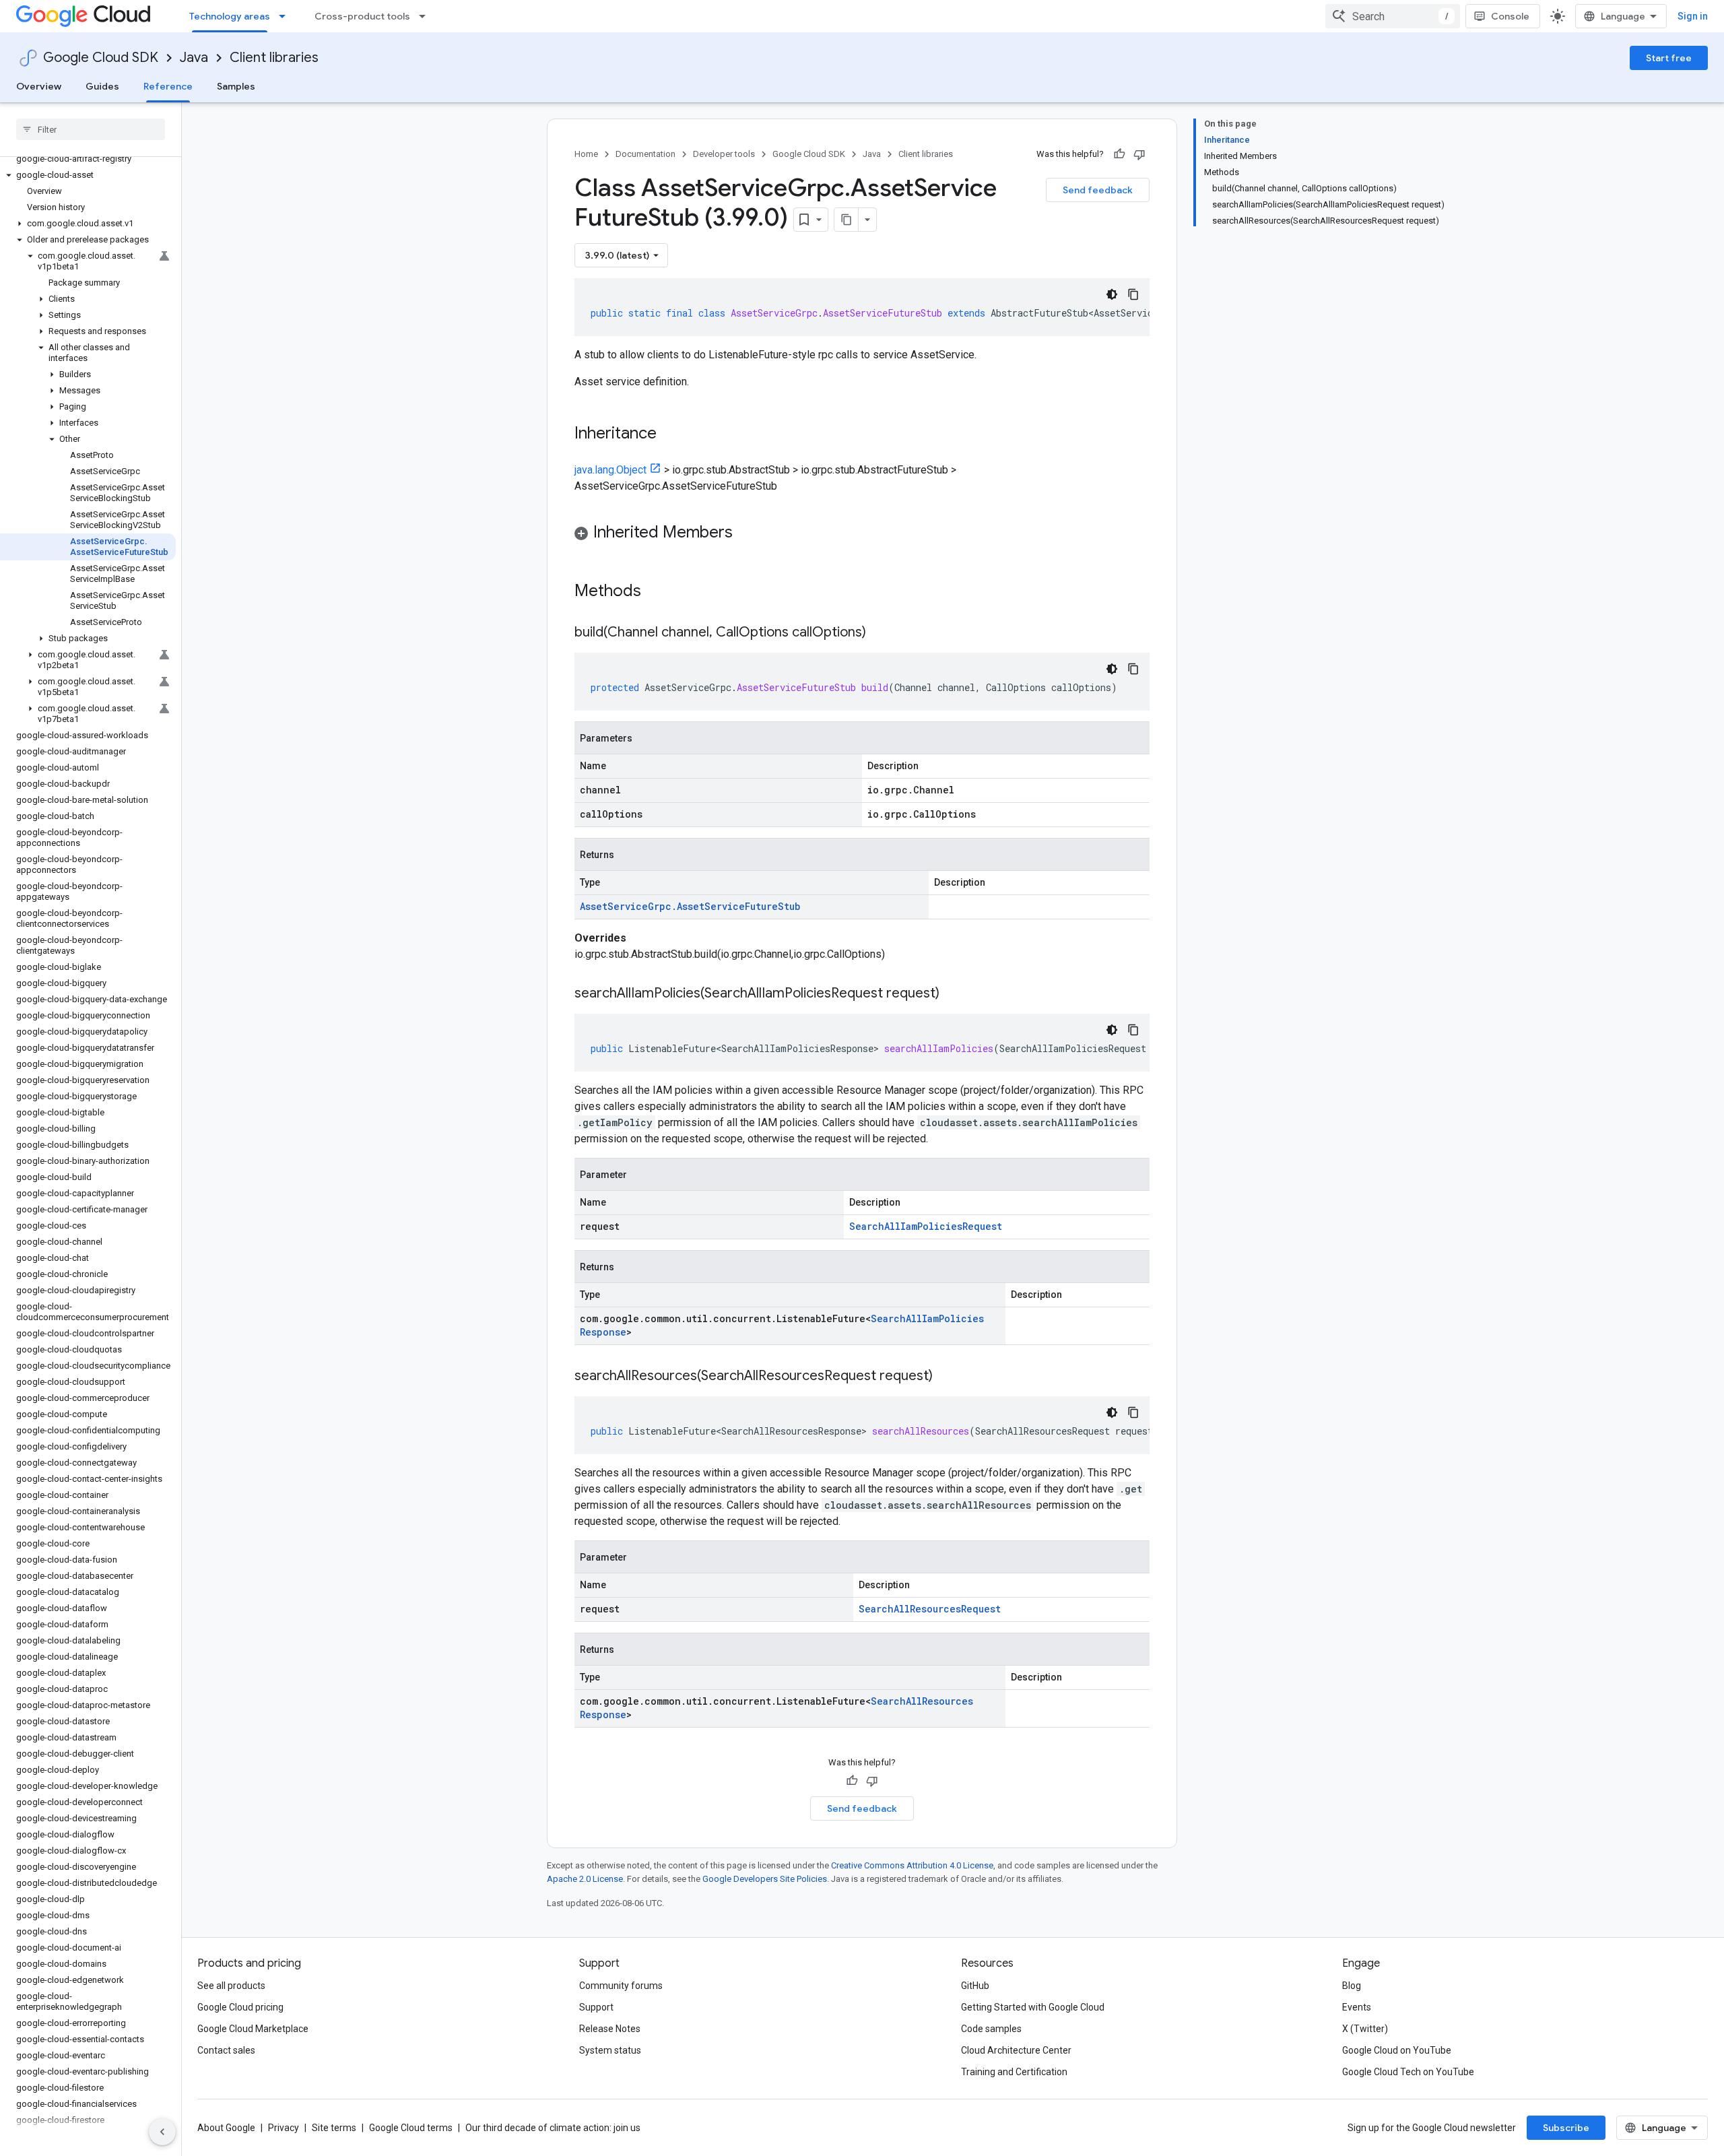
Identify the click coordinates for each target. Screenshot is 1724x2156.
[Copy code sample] (1133, 294)
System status (610, 2050)
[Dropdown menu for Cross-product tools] (426, 16)
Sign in (1693, 16)
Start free (1669, 58)
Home (586, 154)
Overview (39, 86)
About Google (226, 2128)
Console (1510, 16)
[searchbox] (91, 129)
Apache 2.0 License (585, 1879)
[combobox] (1393, 16)
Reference (168, 86)
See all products (231, 1986)
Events (1357, 2007)
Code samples (991, 2029)
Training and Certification (1014, 2072)
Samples (236, 86)
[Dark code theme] (1112, 294)
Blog (1352, 1986)
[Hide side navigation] (162, 2132)
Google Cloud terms (411, 2128)
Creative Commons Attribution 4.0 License (912, 1865)
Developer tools (724, 154)
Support (596, 2007)
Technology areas (230, 16)
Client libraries (274, 58)
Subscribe (1566, 2128)
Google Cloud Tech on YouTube (1408, 2072)
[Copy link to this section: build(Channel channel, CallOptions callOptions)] (880, 633)
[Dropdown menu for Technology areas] (286, 16)
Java (194, 58)
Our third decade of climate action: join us (553, 2128)
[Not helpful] (1139, 154)
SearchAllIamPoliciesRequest (926, 1226)
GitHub (975, 1986)
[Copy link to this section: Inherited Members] (746, 533)
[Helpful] (1119, 154)
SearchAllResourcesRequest (930, 1609)
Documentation (645, 154)
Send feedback (1098, 190)
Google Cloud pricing (240, 2007)
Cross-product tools (362, 16)
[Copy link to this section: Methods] (659, 592)
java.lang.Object (610, 470)
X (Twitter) (1365, 2029)
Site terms (334, 2128)
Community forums (621, 1986)
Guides (102, 86)
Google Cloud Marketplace (253, 2029)
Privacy (284, 2128)
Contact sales (226, 2050)
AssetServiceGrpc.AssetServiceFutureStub (690, 906)
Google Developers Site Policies (765, 1879)
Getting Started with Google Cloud (1033, 2007)
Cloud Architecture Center (1016, 2050)
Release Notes (610, 2029)
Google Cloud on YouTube (1397, 2050)
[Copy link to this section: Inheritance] (670, 434)
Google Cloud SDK (101, 58)
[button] (88, 175)
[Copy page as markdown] (847, 220)
